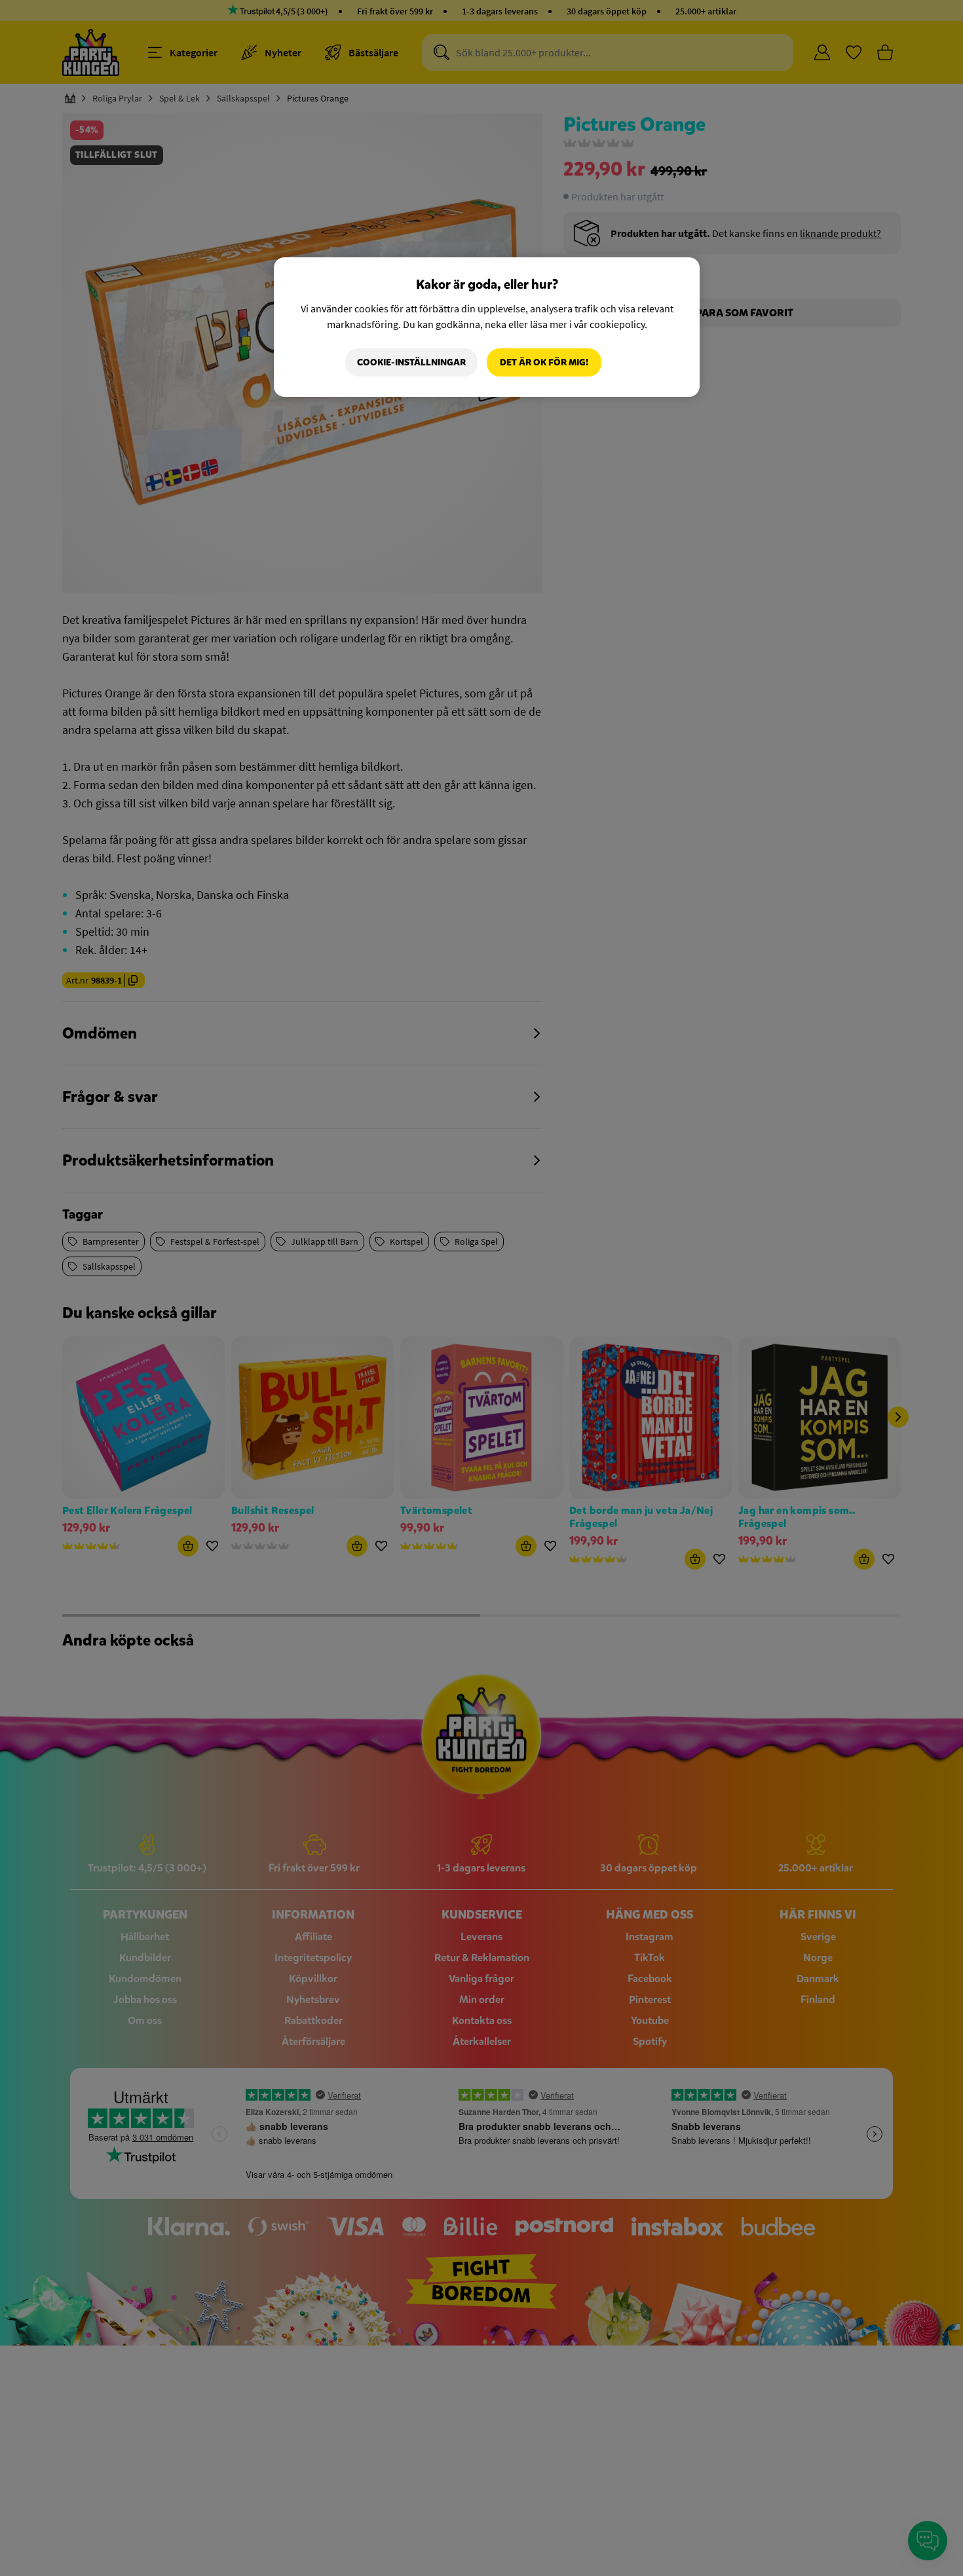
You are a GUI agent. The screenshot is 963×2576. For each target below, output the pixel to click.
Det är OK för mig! (544, 362)
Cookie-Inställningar (411, 362)
